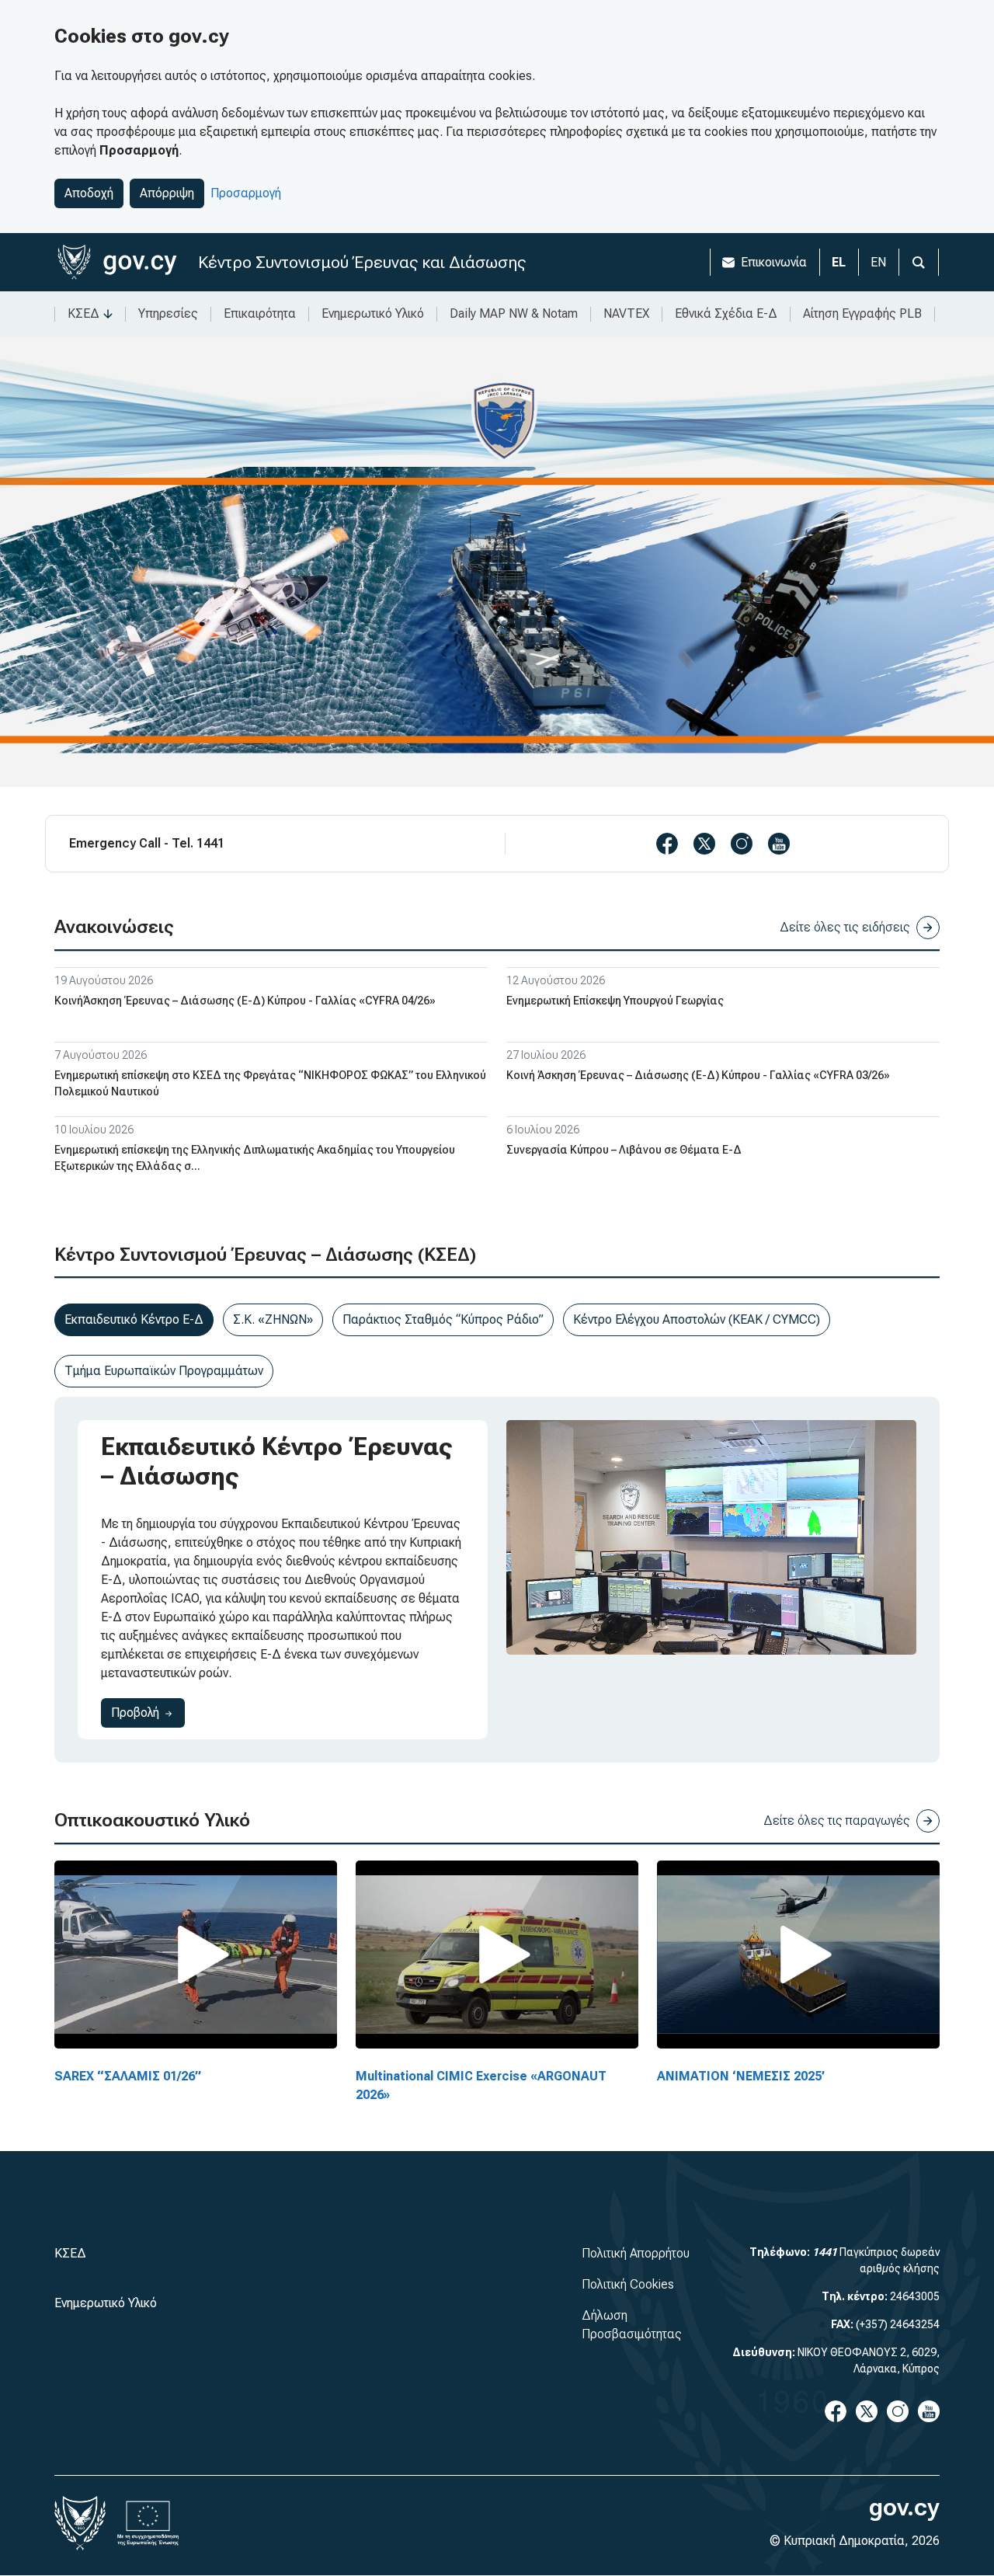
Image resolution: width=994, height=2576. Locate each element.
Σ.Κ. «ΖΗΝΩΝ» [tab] (273, 1319)
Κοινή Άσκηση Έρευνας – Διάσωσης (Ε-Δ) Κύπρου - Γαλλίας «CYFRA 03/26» (698, 1075)
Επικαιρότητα (260, 313)
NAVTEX (626, 313)
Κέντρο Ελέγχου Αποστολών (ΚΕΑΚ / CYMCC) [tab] (697, 1319)
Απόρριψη (167, 193)
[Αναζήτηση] (919, 262)
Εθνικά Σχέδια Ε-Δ (726, 313)
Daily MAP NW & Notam (514, 313)
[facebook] (667, 844)
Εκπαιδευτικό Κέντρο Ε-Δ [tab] (134, 1319)
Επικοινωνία (774, 262)
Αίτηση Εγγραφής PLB (862, 313)
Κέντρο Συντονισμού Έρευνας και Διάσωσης (362, 262)
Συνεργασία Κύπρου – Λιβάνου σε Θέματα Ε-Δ (624, 1150)
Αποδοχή (89, 193)
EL (839, 262)
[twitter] (704, 844)
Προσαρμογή (246, 193)
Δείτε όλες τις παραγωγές (837, 1821)
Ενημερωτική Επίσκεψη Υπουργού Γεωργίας (615, 1001)
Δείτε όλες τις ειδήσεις (845, 927)
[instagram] (742, 844)
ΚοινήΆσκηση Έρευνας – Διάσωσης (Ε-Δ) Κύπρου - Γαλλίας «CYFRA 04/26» (245, 1001)
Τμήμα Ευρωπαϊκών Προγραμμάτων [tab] (164, 1371)
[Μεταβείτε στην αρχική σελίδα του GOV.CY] (117, 262)
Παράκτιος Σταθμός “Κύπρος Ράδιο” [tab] (443, 1319)
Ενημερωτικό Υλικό (373, 313)
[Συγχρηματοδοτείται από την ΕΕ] (148, 2523)
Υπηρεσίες (168, 313)
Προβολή (148, 1712)
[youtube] (779, 844)
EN (878, 262)
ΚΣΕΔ (83, 313)
